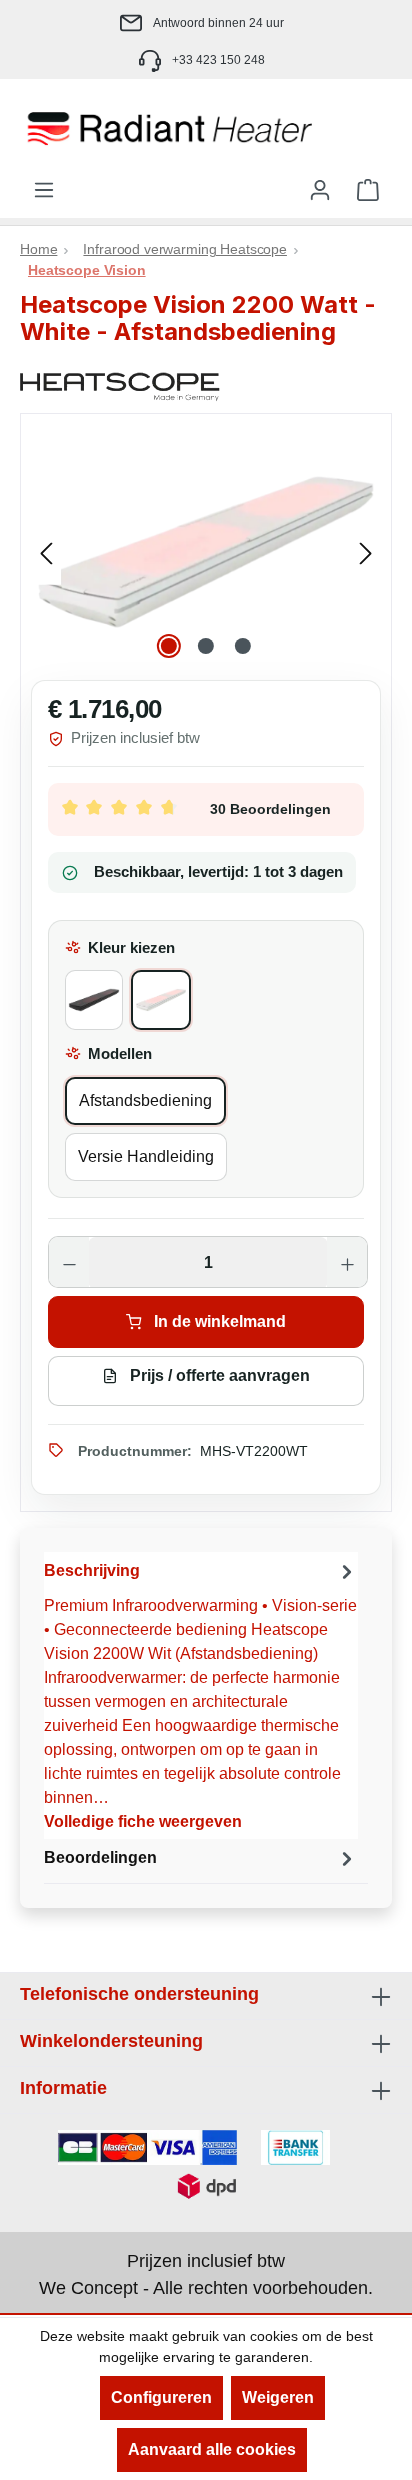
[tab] (201, 1695)
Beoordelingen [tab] (100, 1857)
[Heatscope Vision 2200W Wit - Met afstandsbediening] (206, 552)
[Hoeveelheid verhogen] (347, 1263)
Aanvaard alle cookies (212, 2449)
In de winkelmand (218, 1321)
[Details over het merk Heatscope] (206, 387)
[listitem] (206, 22)
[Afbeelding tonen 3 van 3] (243, 646)
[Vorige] (46, 551)
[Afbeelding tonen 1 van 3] (169, 646)
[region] (206, 551)
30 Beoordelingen (270, 809)
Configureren (161, 2397)
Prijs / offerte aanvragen (218, 1375)
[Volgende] (366, 551)
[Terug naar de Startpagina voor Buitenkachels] (206, 129)
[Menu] (44, 190)
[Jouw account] (320, 190)
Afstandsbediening (145, 1100)
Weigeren (278, 2397)
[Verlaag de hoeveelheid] (69, 1263)
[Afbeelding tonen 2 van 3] (206, 646)
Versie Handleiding (146, 1156)
